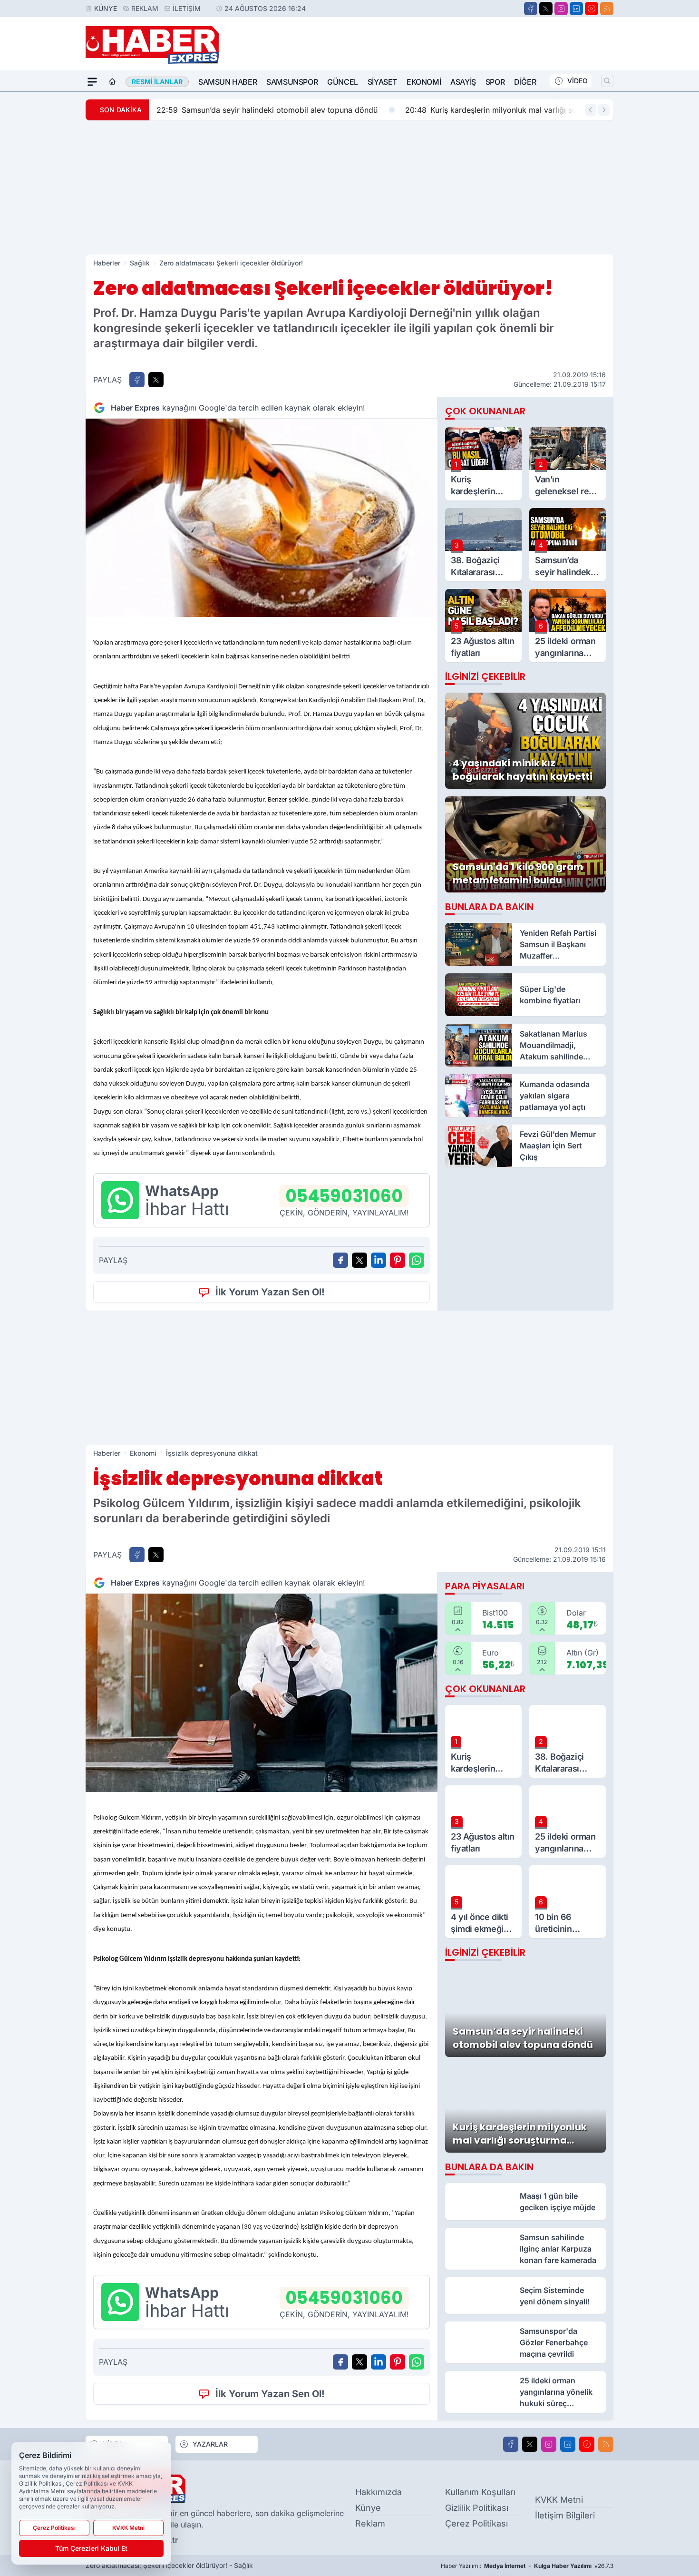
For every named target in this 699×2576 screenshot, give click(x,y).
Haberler (107, 263)
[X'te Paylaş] (156, 380)
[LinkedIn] (576, 9)
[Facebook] (531, 9)
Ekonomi (424, 82)
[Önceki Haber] (591, 110)
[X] (546, 9)
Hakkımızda (379, 2492)
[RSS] (607, 9)
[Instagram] (561, 9)
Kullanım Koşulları (480, 2492)
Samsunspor (292, 82)
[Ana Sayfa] (112, 82)
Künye (106, 8)
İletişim (187, 8)
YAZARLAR (210, 2444)
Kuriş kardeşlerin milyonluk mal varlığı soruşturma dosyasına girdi (535, 110)
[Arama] (607, 81)
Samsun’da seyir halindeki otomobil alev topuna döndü (267, 110)
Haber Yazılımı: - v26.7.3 (527, 2566)
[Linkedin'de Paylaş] (379, 1260)
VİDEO (578, 81)
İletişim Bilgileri (565, 2515)
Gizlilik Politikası (477, 2508)
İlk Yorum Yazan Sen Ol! (270, 1292)
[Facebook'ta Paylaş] (137, 380)
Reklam (145, 8)
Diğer (525, 82)
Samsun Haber (228, 82)
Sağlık (140, 263)
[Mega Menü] (92, 82)
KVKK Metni (559, 2500)
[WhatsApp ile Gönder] (417, 1260)
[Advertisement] (349, 187)
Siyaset (382, 82)
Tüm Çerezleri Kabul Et (91, 2548)
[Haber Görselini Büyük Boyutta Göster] (262, 518)
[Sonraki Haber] (604, 110)
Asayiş (463, 82)
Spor (495, 82)
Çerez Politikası (476, 2523)
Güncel (343, 82)
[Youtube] (592, 9)
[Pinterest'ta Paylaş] (398, 1260)
